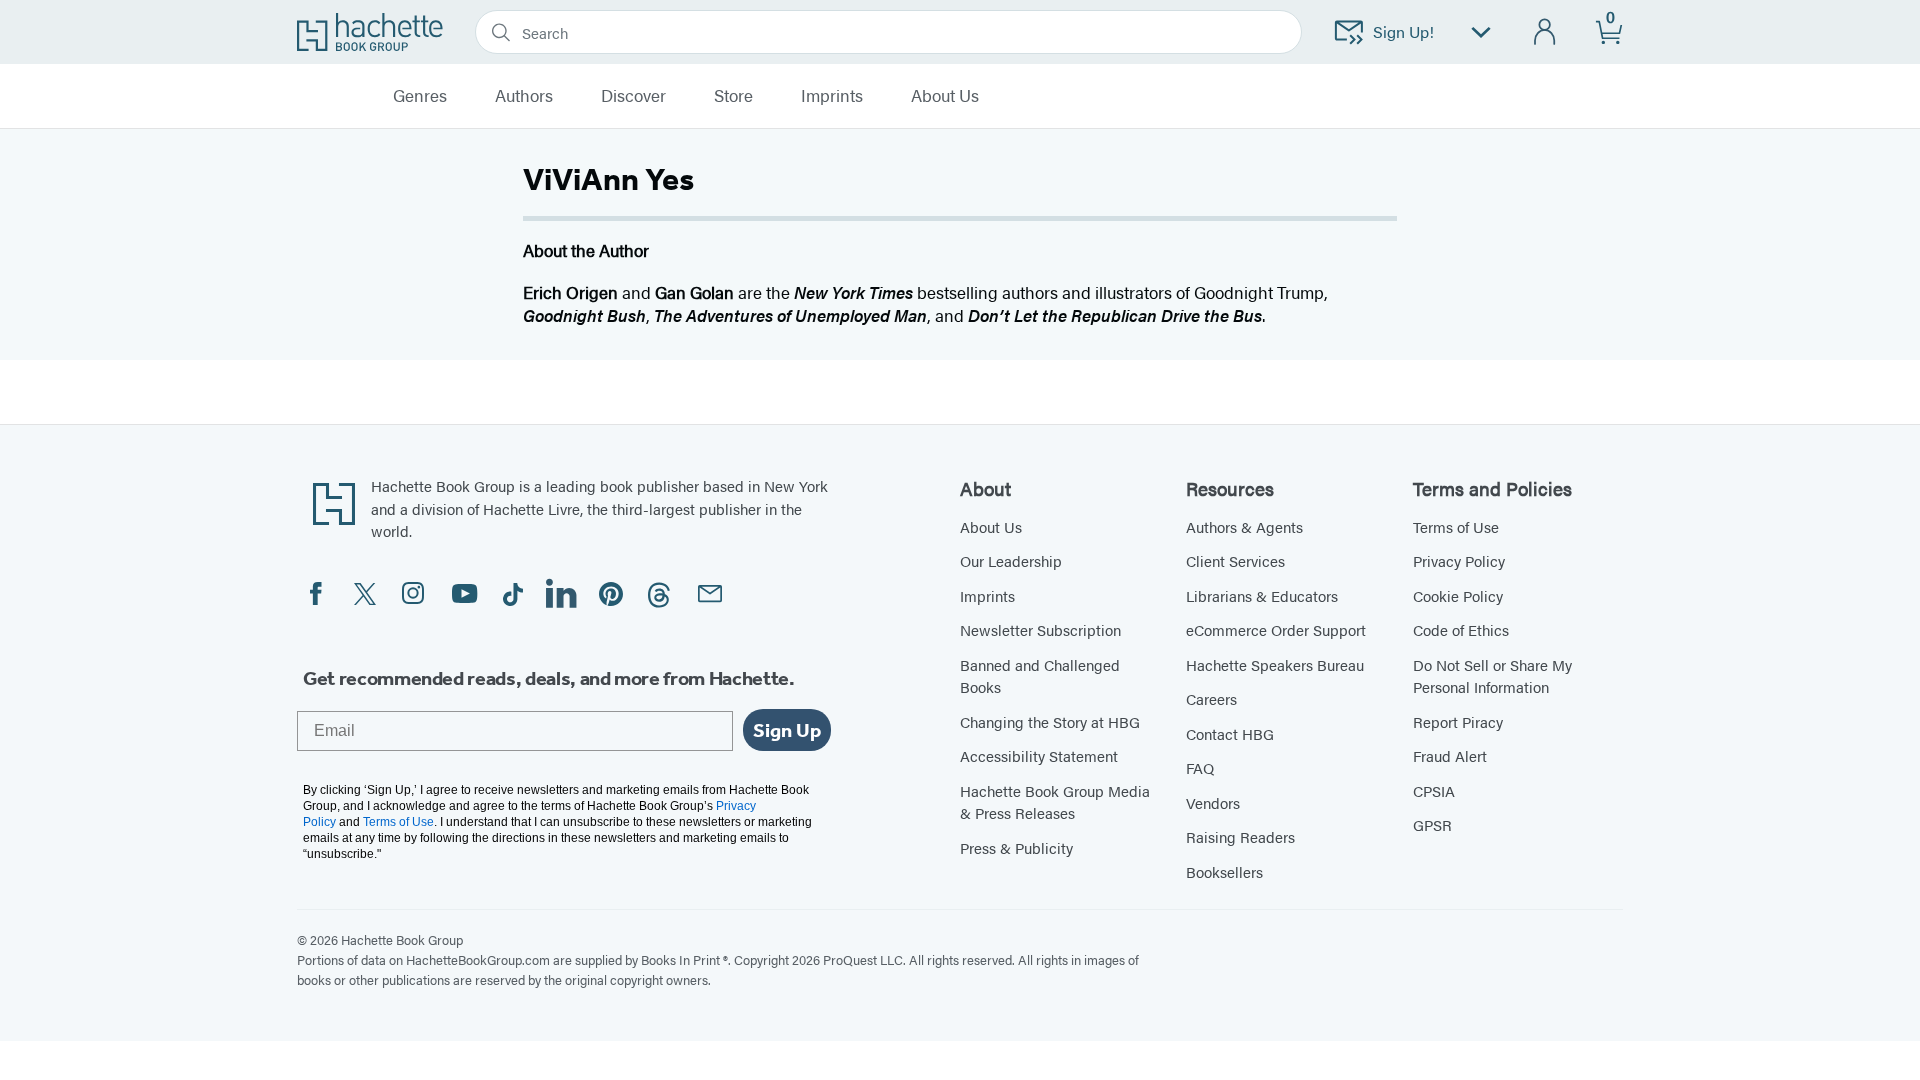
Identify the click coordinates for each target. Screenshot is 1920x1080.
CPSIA (1434, 790)
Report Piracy (1458, 721)
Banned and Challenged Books (1040, 676)
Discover (633, 96)
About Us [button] (945, 96)
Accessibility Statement (1039, 755)
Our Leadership (1011, 560)
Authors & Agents (1244, 526)
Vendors (1213, 802)
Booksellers (1224, 871)
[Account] (1545, 32)
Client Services (1235, 560)
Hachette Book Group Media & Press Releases (1055, 802)
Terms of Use (1456, 526)
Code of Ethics (1461, 629)
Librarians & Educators (1262, 595)
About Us (991, 526)
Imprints (832, 96)
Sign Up (787, 730)
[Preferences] (1481, 32)
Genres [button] (420, 96)
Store (733, 96)
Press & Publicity (1016, 847)
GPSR (1432, 824)
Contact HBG (1230, 733)
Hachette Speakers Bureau (1275, 664)
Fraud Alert (1450, 755)
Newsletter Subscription (1040, 629)
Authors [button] (524, 96)
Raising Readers (1240, 836)
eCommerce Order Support (1276, 629)
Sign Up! (1403, 31)
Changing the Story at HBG (1050, 721)
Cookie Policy (1458, 595)
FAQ (1200, 767)
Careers (1211, 698)
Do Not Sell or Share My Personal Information (1492, 676)
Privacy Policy (1459, 560)
